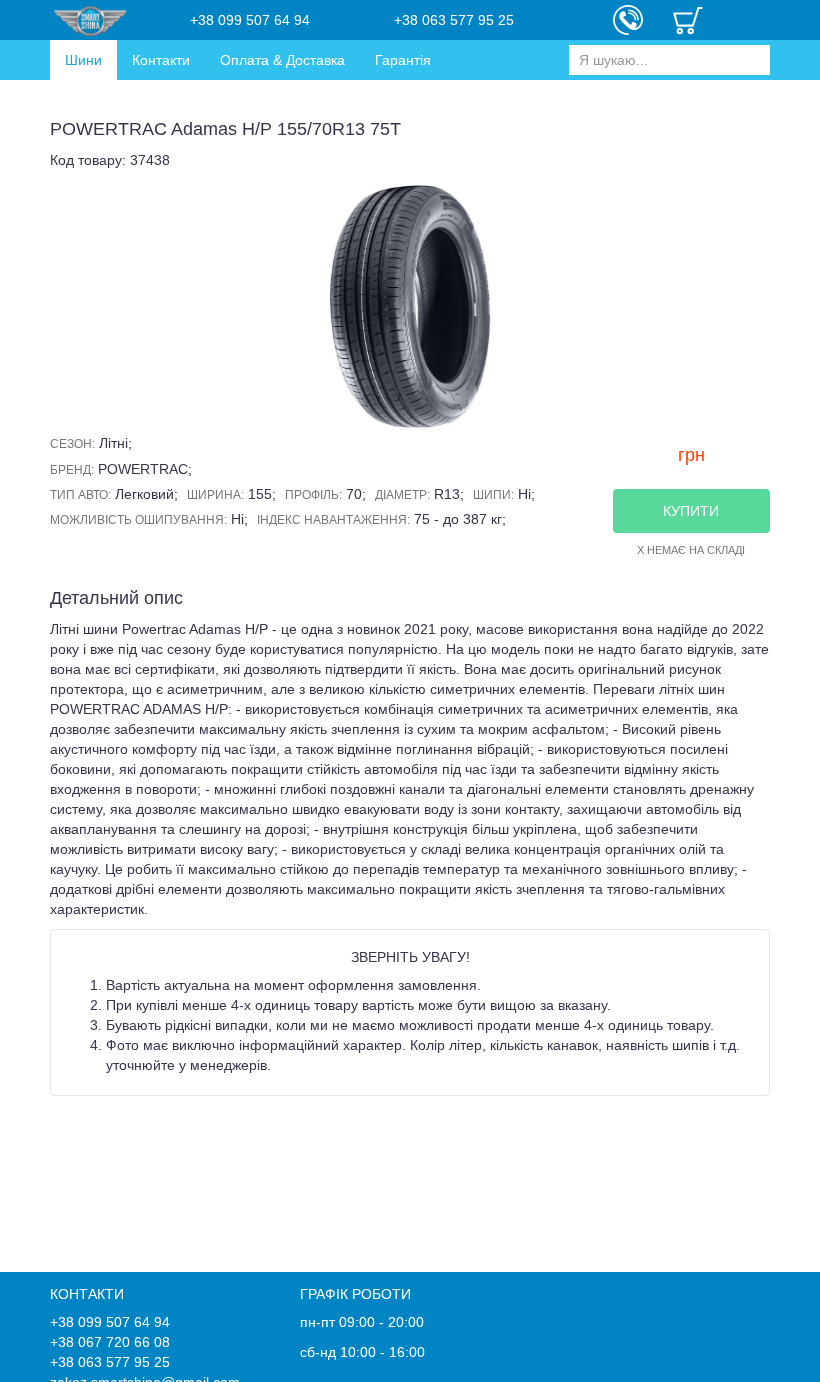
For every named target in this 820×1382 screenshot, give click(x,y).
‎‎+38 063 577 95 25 (454, 20)
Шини (83, 60)
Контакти (161, 60)
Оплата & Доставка (282, 60)
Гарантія (403, 60)
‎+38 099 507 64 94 (250, 20)
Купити (691, 511)
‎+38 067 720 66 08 (110, 1342)
